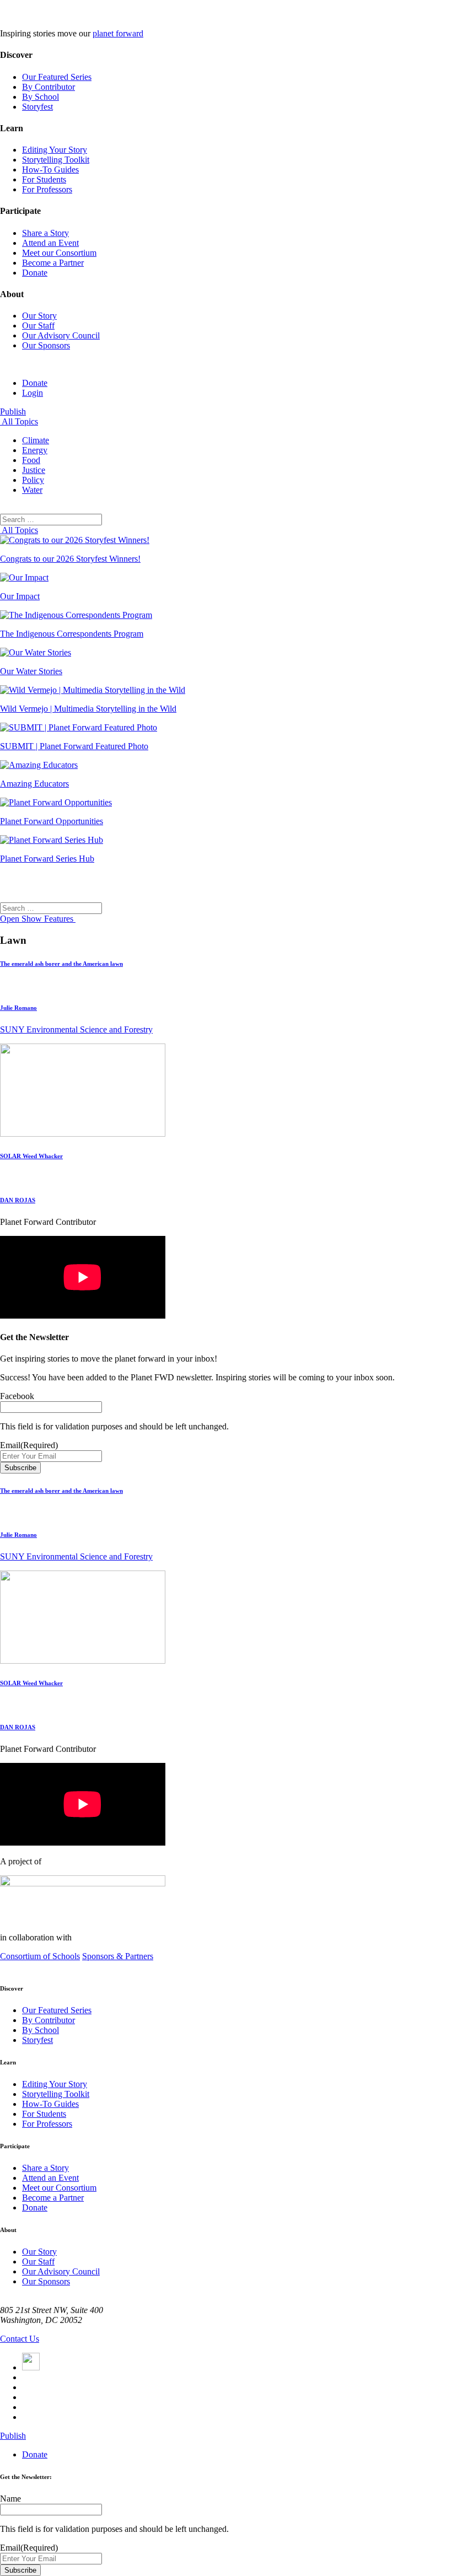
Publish (13, 412)
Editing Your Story (55, 150)
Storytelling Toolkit (56, 160)
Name (10, 2499)
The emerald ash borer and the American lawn (61, 964)
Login (33, 393)
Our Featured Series (57, 77)
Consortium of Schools (40, 1956)
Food (31, 460)
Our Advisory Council (61, 335)
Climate (36, 440)
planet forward (118, 33)
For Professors (47, 189)
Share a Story (45, 233)
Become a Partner (53, 263)
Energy (35, 450)
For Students (44, 179)
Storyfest (37, 107)
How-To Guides (50, 170)
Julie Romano (18, 1008)
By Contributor (49, 87)
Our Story (39, 316)
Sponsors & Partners (118, 1956)
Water (32, 490)
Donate (35, 273)
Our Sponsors (46, 345)
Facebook (17, 1396)
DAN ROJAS (18, 1200)
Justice (34, 470)
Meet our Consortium (59, 253)
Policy (33, 480)
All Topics (19, 421)
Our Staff (38, 326)
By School (41, 97)
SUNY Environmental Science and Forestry (76, 1029)
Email (29, 1445)
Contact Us (20, 2339)
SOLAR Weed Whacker (31, 1156)
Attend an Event (50, 243)
